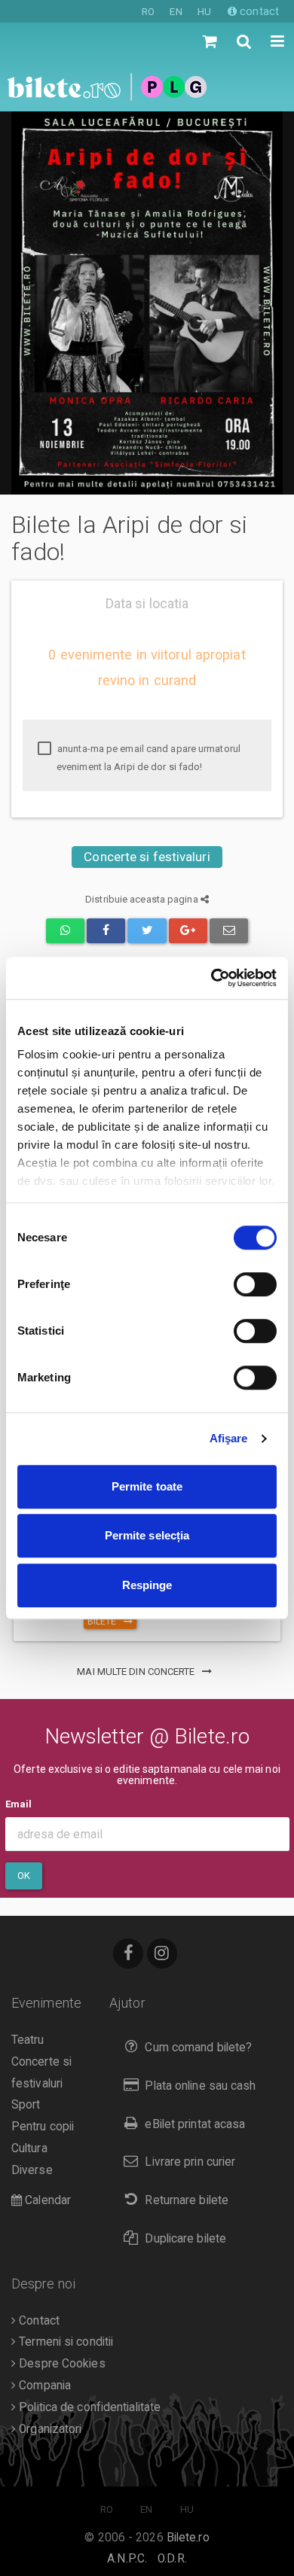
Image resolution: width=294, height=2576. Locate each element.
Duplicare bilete (185, 2239)
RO (148, 12)
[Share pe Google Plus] (188, 931)
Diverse (32, 2170)
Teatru (28, 2040)
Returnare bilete (187, 2200)
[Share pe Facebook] (106, 931)
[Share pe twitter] (147, 931)
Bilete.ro (188, 2538)
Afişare (229, 1438)
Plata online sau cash (200, 2086)
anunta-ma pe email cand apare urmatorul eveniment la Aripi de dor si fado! (148, 758)
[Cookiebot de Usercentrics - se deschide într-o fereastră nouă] (211, 978)
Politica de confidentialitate (88, 2407)
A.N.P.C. (127, 2559)
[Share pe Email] (229, 931)
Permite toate (147, 1486)
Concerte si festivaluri (147, 857)
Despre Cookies (61, 2364)
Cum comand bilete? (198, 2048)
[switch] (255, 1284)
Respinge (147, 1585)
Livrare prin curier (190, 2162)
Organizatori (49, 2429)
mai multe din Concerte (137, 1672)
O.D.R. (172, 2559)
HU (204, 12)
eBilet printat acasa (195, 2124)
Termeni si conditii (64, 2342)
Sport (26, 2105)
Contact (38, 2321)
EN (176, 12)
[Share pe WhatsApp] (65, 931)
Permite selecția (147, 1535)
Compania (43, 2386)
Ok (24, 1876)
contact (258, 11)
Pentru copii (43, 2127)
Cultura (29, 2148)
